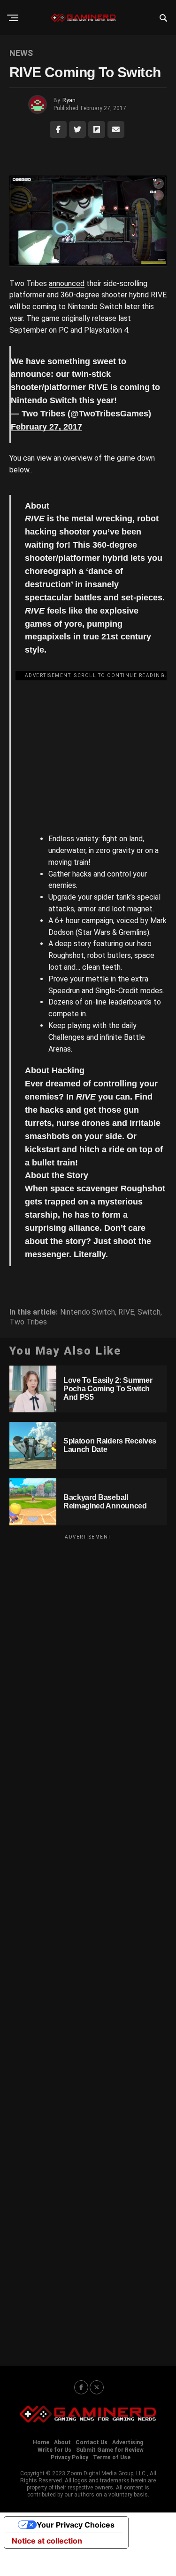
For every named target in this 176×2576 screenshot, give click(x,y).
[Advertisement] (96, 747)
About (62, 2442)
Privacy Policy (69, 2457)
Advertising (128, 2442)
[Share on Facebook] (58, 129)
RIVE (126, 1312)
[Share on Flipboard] (97, 129)
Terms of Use (112, 2457)
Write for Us (54, 2450)
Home (41, 2442)
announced (67, 283)
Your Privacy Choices (76, 2525)
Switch (149, 1312)
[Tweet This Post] (77, 129)
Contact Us (92, 2442)
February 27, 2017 (46, 427)
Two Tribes (28, 1322)
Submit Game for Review (110, 2450)
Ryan (69, 100)
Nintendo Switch (88, 1312)
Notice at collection (47, 2541)
